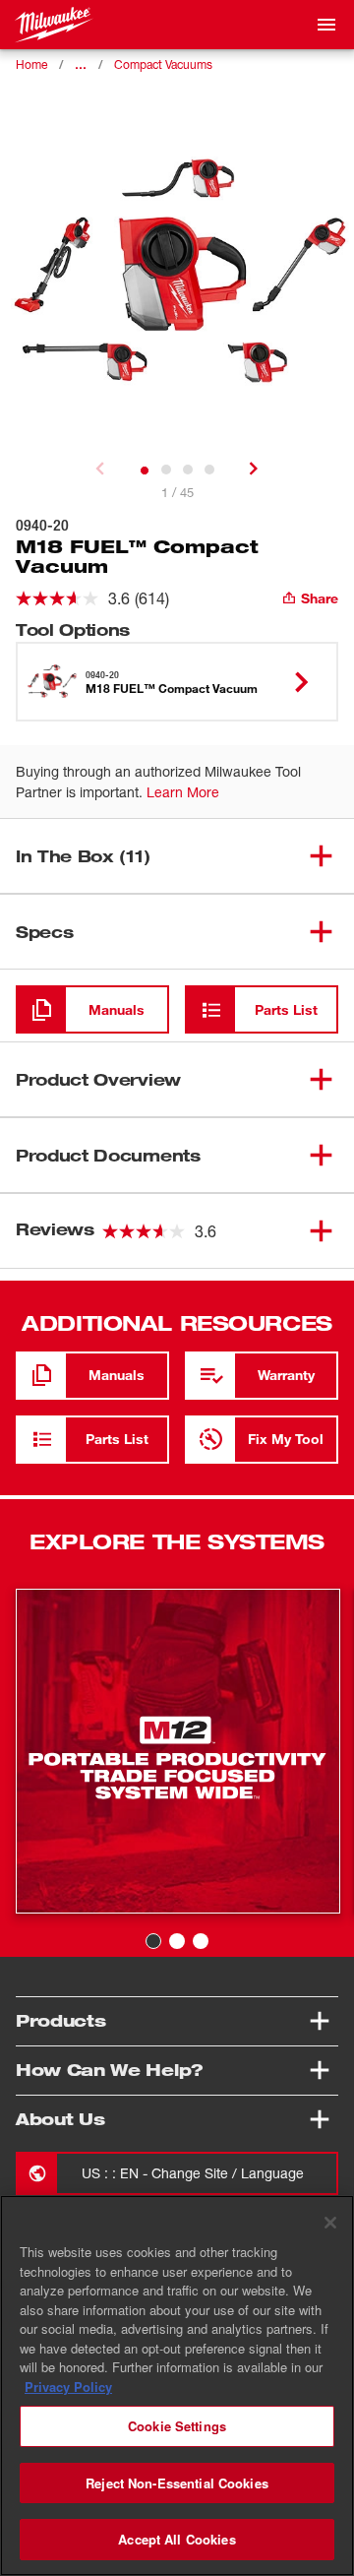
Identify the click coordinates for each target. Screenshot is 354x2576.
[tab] (145, 471)
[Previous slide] (100, 469)
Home (31, 64)
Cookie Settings (177, 2426)
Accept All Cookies (177, 2539)
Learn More (183, 792)
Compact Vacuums (163, 64)
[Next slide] (254, 469)
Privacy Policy (68, 2387)
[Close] (330, 2223)
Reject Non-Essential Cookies (177, 2483)
